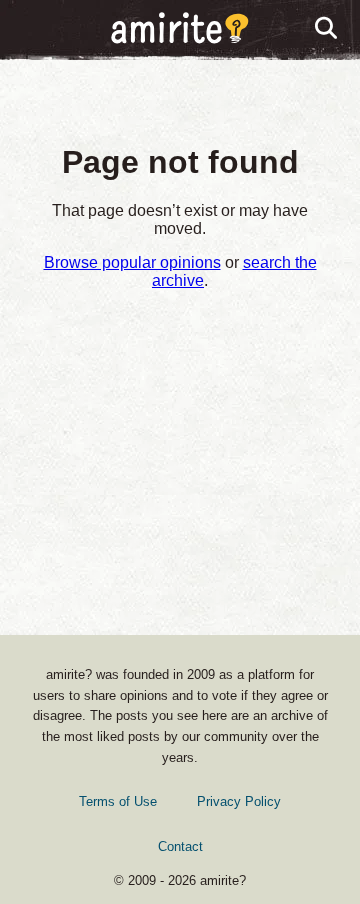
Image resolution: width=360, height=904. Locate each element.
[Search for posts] (327, 29)
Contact (180, 846)
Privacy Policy (239, 801)
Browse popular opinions (132, 262)
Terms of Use (118, 801)
